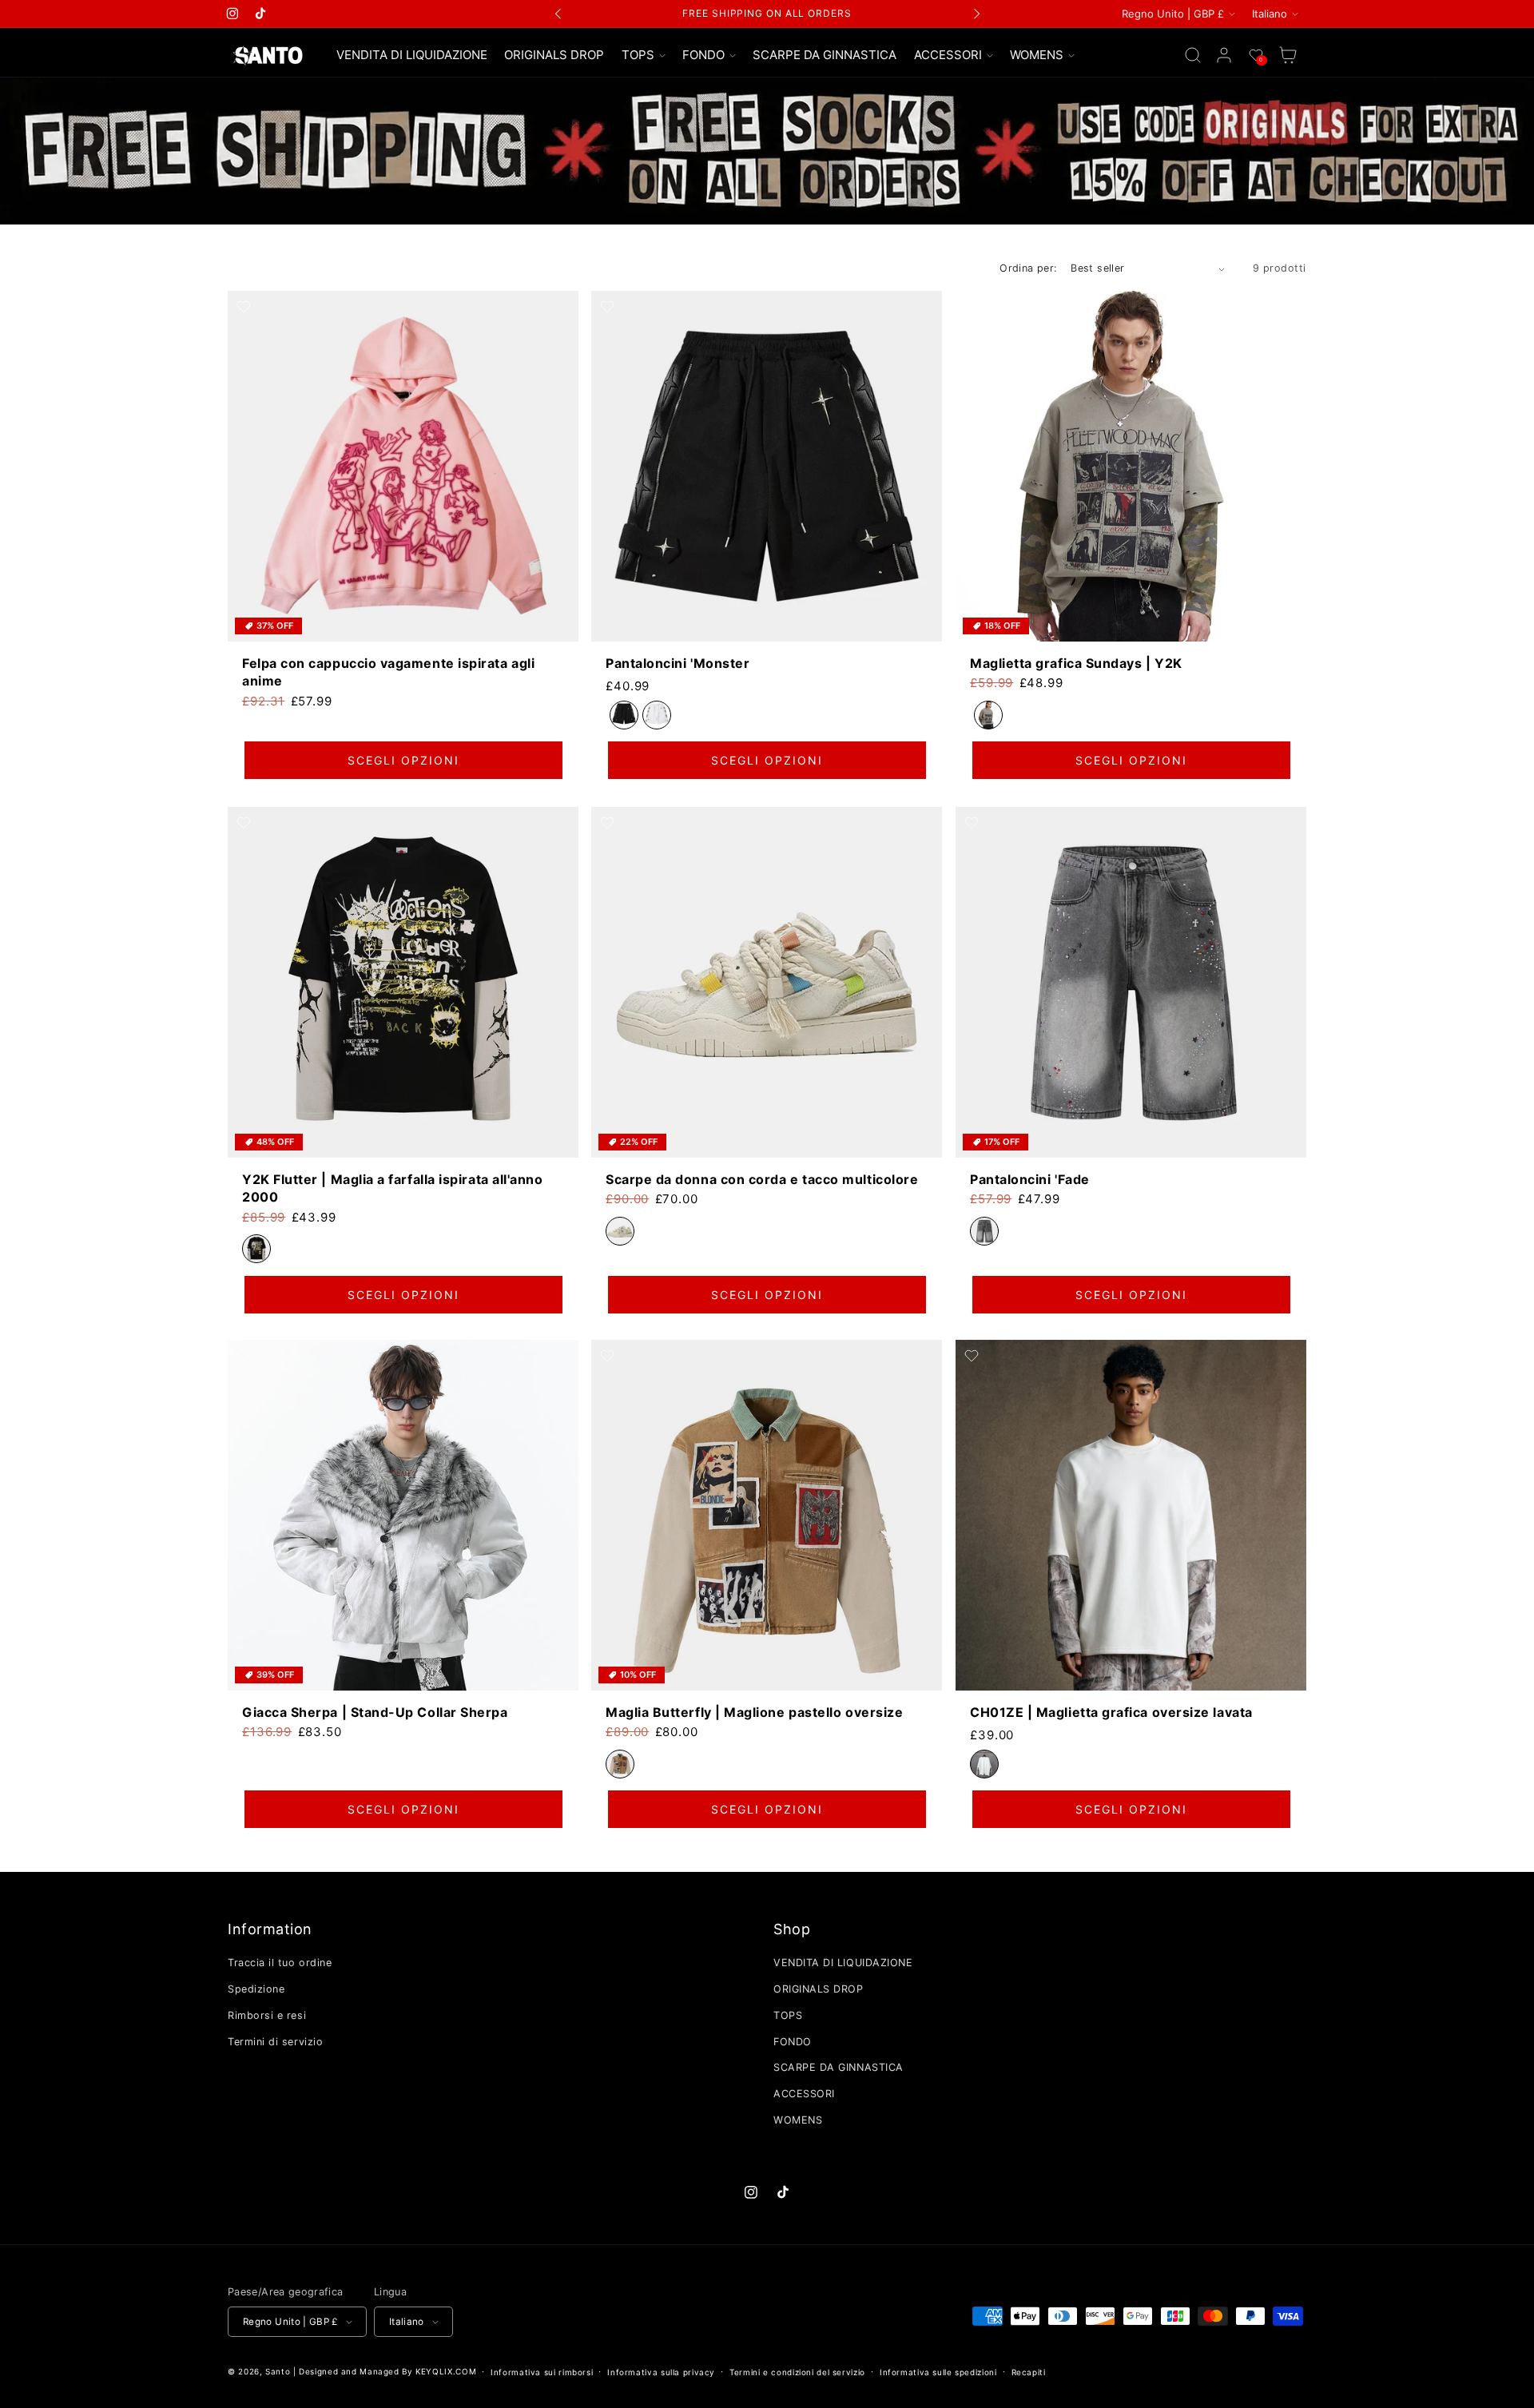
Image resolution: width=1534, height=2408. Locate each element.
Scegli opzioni (403, 761)
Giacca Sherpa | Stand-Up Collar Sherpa (375, 1712)
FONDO (793, 2042)
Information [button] (270, 1929)
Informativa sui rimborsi (542, 2372)
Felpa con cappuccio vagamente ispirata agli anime (388, 672)
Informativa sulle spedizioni (938, 2372)
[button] (643, 56)
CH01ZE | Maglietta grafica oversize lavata (1111, 1712)
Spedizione (256, 1989)
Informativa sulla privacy (661, 2372)
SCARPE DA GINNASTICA (839, 2067)
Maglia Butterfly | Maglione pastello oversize (754, 1712)
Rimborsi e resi (267, 2015)
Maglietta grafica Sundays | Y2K (1076, 663)
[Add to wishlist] (244, 307)
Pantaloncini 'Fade (1030, 1178)
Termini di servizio (275, 2042)
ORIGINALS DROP (819, 1989)
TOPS (788, 2015)
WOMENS (798, 2120)
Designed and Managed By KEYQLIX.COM (387, 2371)
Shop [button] (792, 1929)
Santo (279, 2371)
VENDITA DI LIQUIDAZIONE (843, 1963)
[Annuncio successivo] (976, 14)
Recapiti (1029, 2372)
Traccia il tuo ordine (280, 1963)
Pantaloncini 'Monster (678, 663)
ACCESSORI (804, 2094)
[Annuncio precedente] (558, 14)
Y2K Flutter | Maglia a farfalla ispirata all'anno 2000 (392, 1187)
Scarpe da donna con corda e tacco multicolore (762, 1178)
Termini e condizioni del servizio (797, 2372)
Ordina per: (1028, 268)
